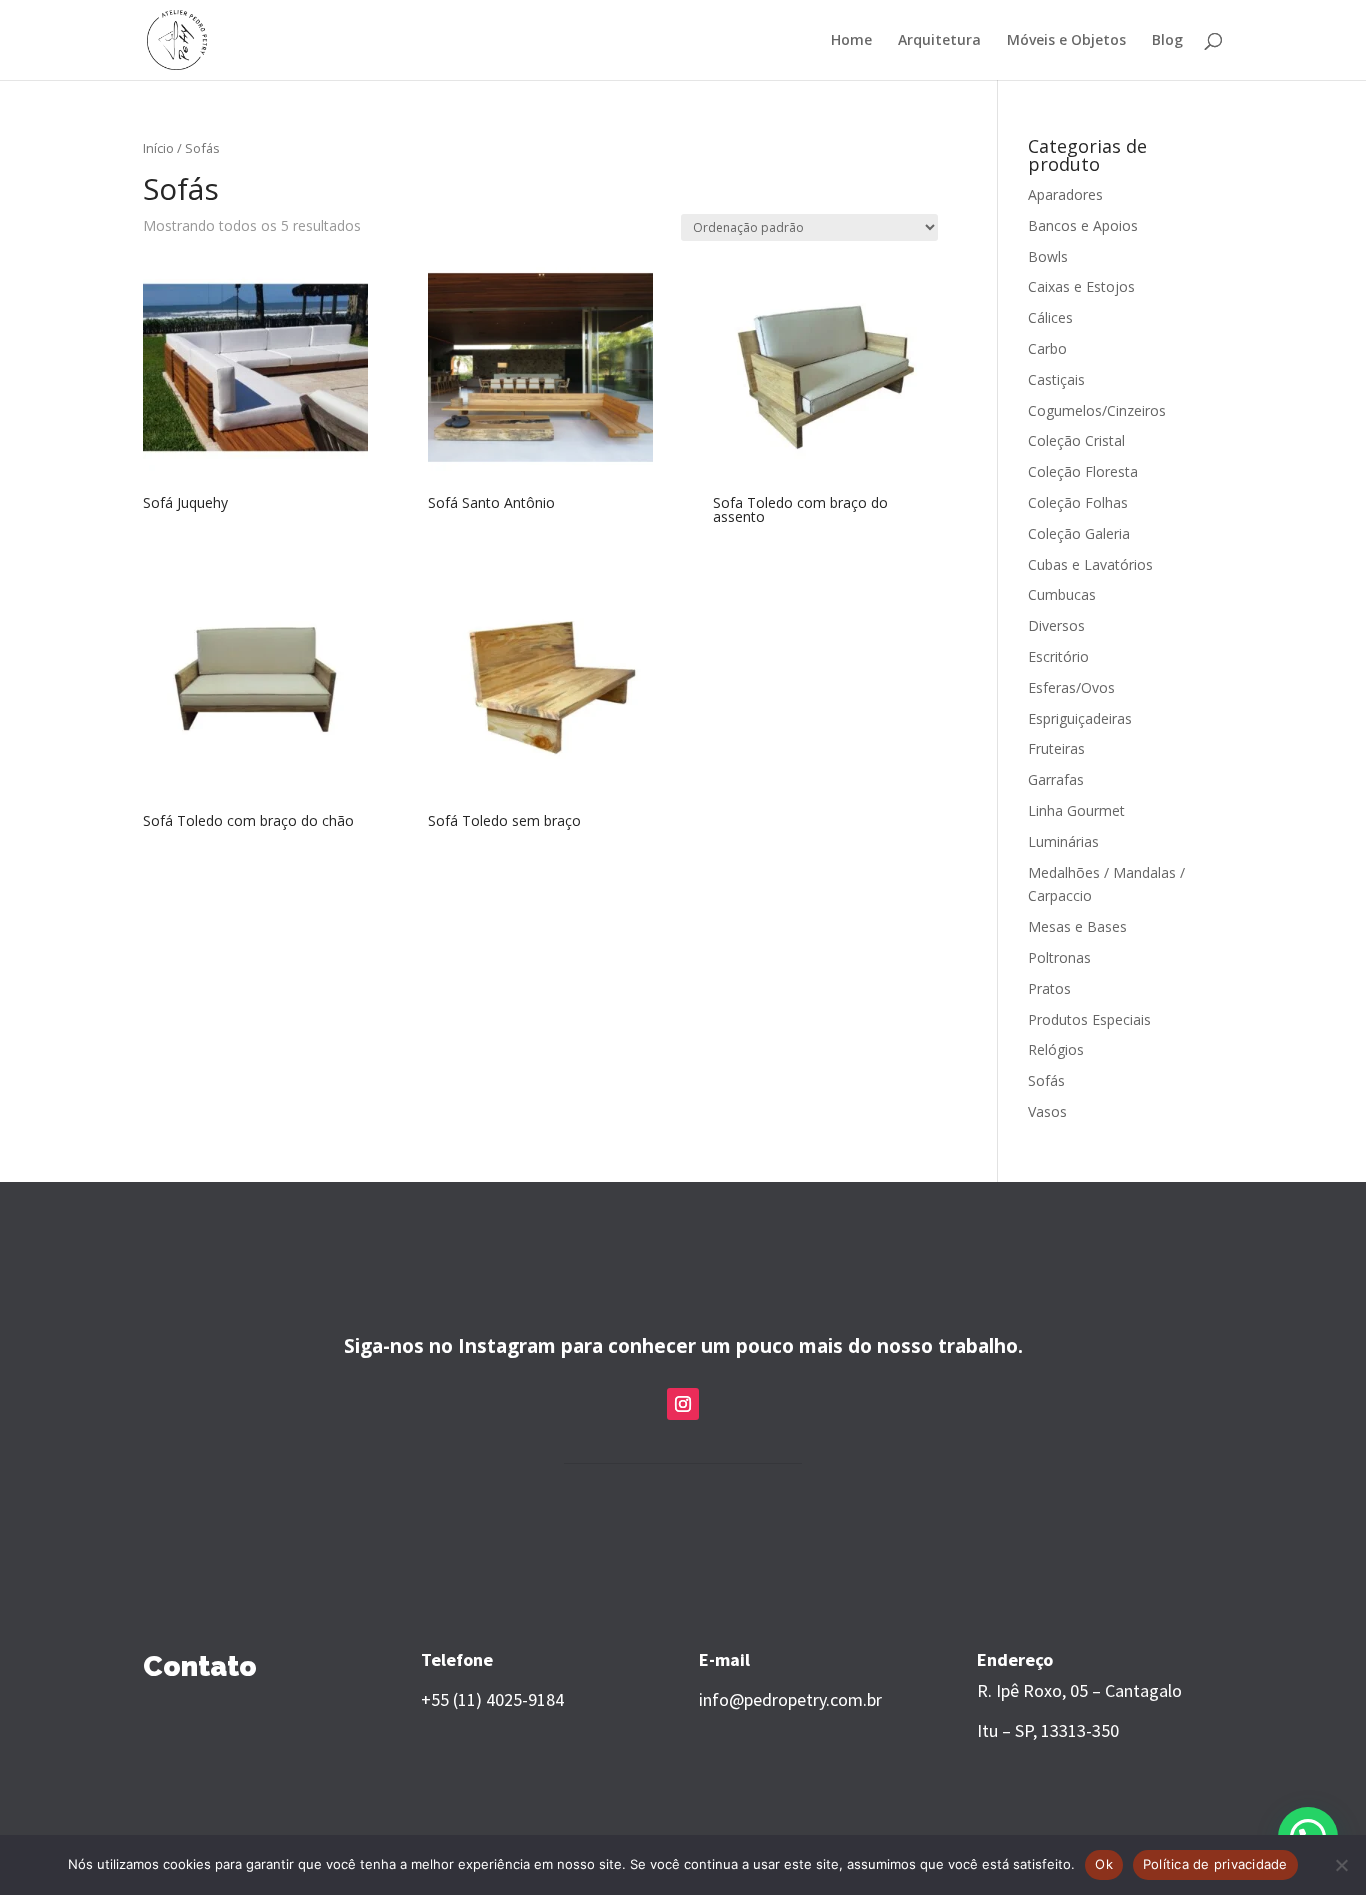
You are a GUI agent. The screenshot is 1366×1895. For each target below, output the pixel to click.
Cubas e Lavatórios (1090, 564)
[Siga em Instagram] (683, 1404)
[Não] (1341, 1865)
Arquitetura (939, 41)
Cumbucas (1062, 594)
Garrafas (1056, 779)
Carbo (1047, 348)
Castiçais (1056, 379)
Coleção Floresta (1083, 471)
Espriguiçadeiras (1080, 718)
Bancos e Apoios (1083, 225)
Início (158, 148)
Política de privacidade (1215, 1864)
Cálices (1050, 317)
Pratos (1049, 988)
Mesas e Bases (1077, 926)
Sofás (1046, 1080)
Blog (1167, 41)
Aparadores (1065, 194)
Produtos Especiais (1089, 1019)
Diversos (1056, 625)
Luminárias (1063, 841)
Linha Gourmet (1076, 810)
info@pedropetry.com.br (790, 1699)
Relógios (1056, 1049)
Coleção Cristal (1076, 440)
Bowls (1048, 256)
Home (851, 41)
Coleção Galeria (1079, 533)
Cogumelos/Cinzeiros (1097, 410)
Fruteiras (1056, 748)
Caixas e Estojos (1081, 286)
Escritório (1058, 656)
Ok (1104, 1864)
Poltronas (1059, 957)
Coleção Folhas (1078, 502)
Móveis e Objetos (1066, 41)
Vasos (1047, 1111)
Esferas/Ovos (1071, 687)
